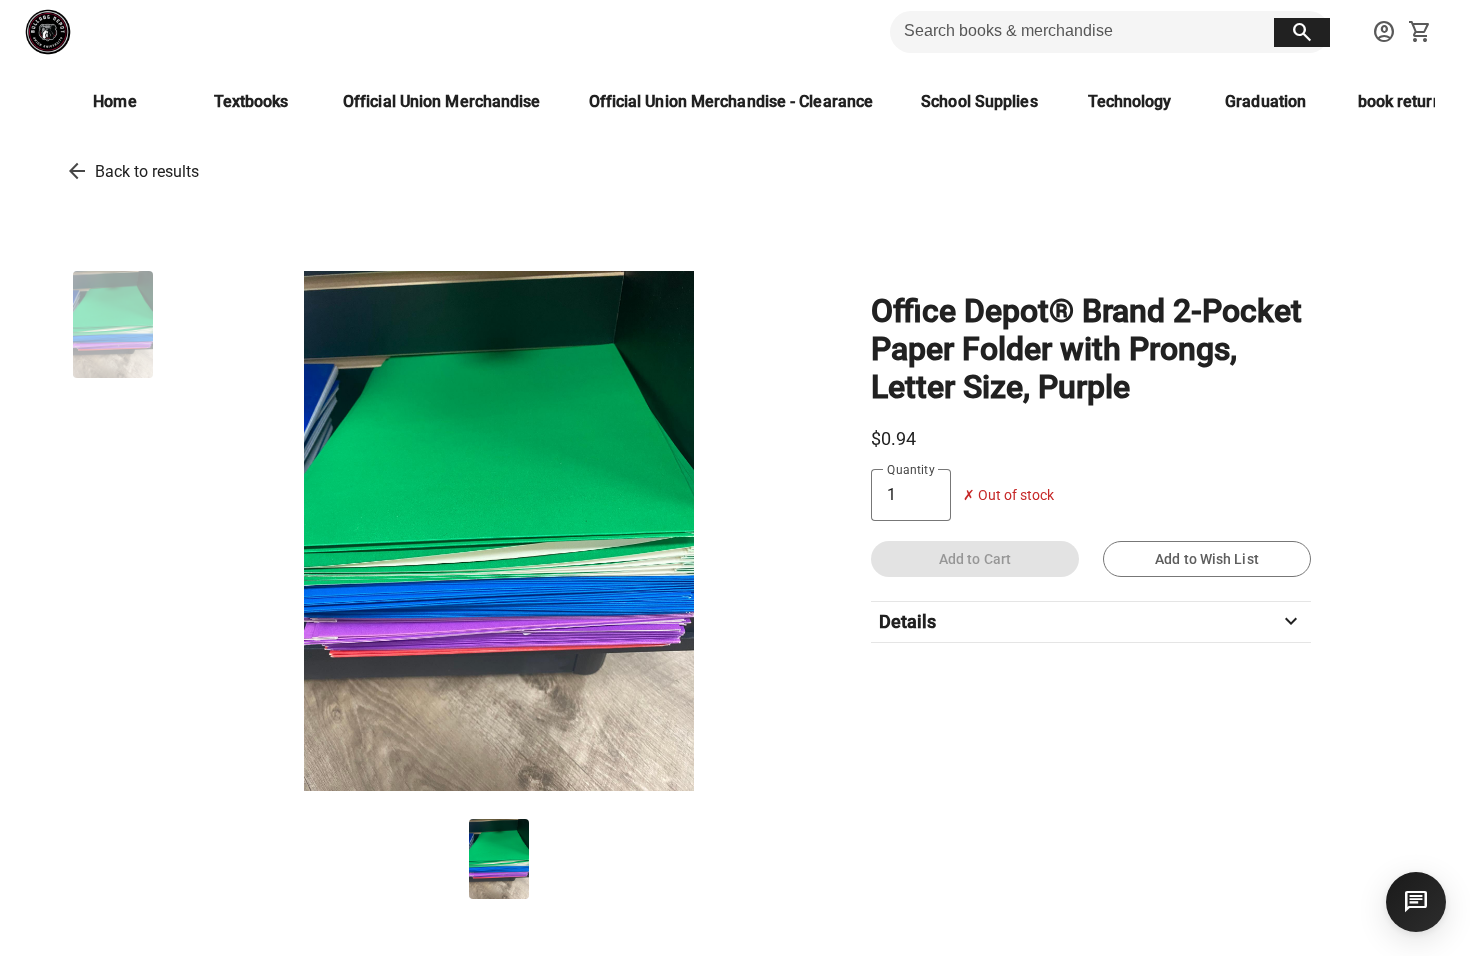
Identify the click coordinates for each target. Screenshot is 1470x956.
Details (1091, 622)
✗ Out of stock (1008, 495)
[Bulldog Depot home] (48, 32)
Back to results (147, 171)
